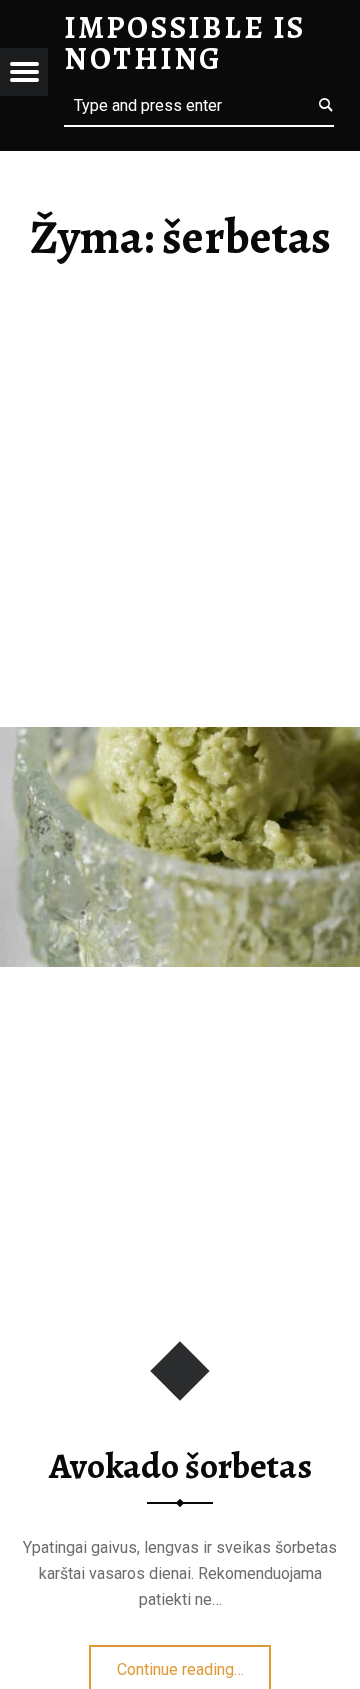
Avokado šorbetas (180, 1466)
